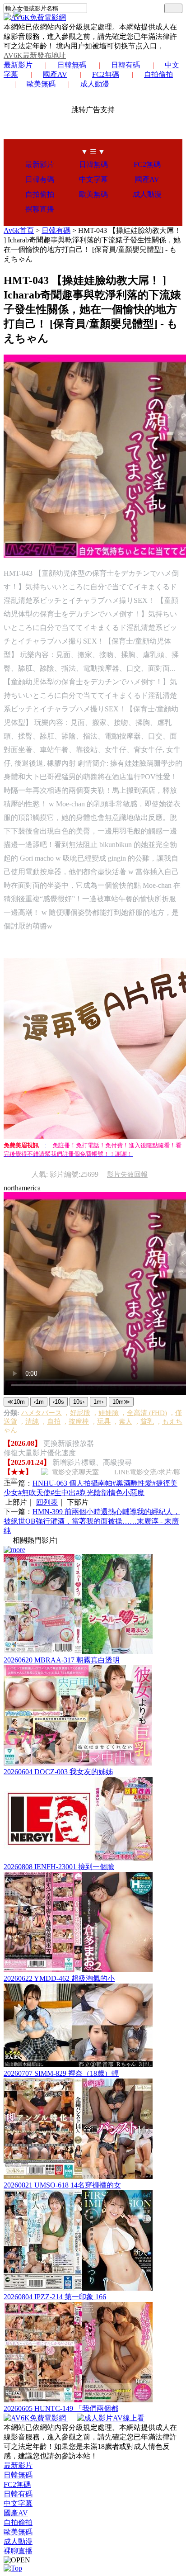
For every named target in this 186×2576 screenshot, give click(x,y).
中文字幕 (93, 179)
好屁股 (80, 1413)
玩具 (104, 1421)
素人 (126, 1421)
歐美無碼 (41, 84)
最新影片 (18, 65)
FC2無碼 (106, 74)
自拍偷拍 (158, 74)
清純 (32, 1421)
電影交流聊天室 (75, 1472)
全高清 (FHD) (147, 1413)
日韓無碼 (72, 65)
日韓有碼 (126, 65)
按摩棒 (79, 1421)
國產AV (55, 74)
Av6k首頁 (19, 230)
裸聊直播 (40, 209)
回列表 (47, 1502)
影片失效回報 (127, 1174)
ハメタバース (42, 1413)
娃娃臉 (109, 1413)
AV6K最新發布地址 (35, 55)
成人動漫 (95, 84)
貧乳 (147, 1421)
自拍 (54, 1421)
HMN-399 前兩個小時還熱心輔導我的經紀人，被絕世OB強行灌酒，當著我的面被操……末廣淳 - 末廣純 (92, 1521)
